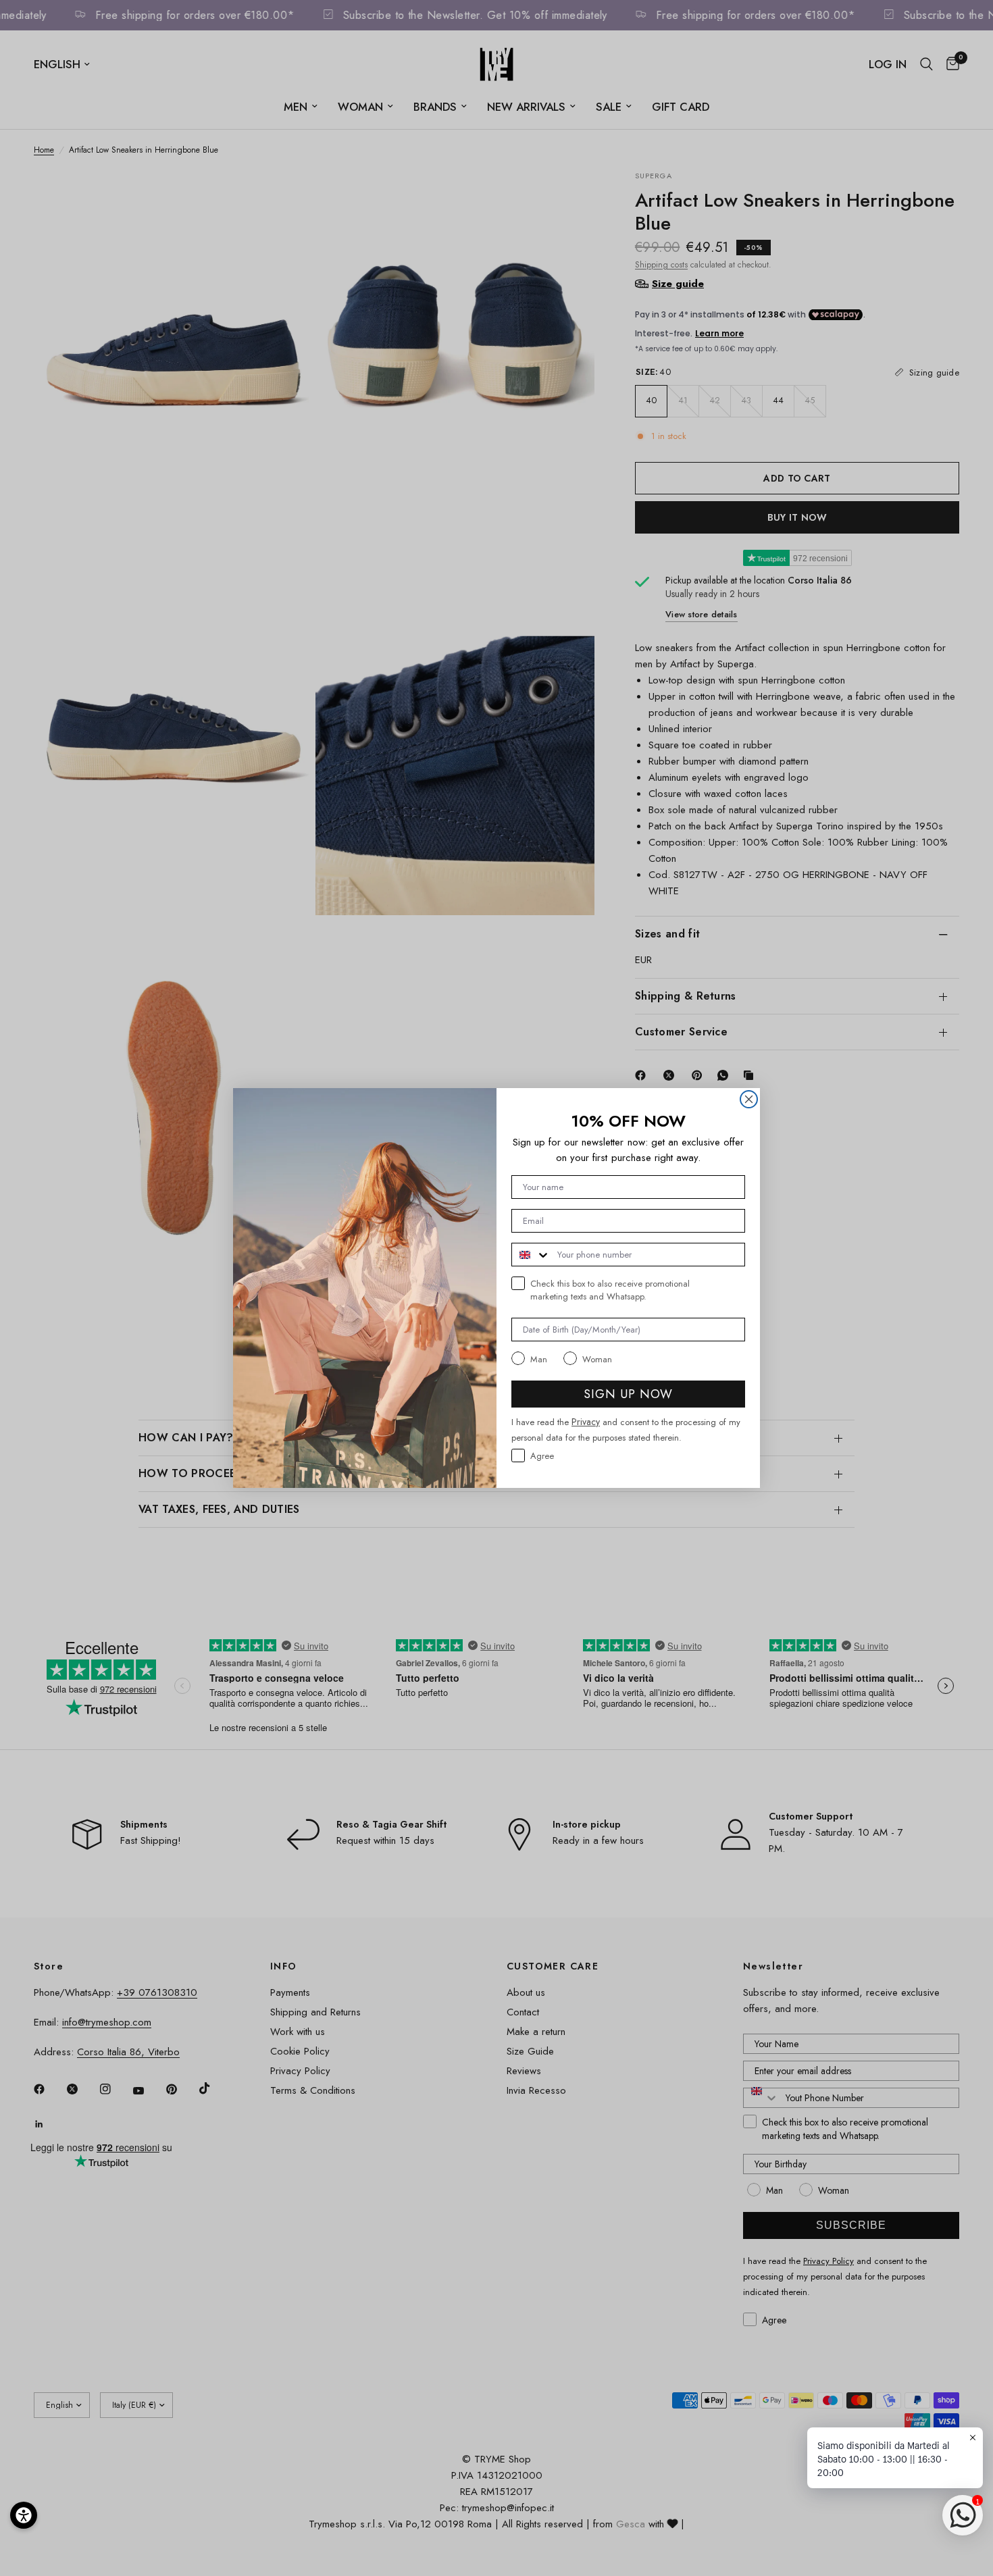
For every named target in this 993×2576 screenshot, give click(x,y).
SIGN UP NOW (628, 1394)
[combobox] (531, 1255)
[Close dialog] (749, 1099)
